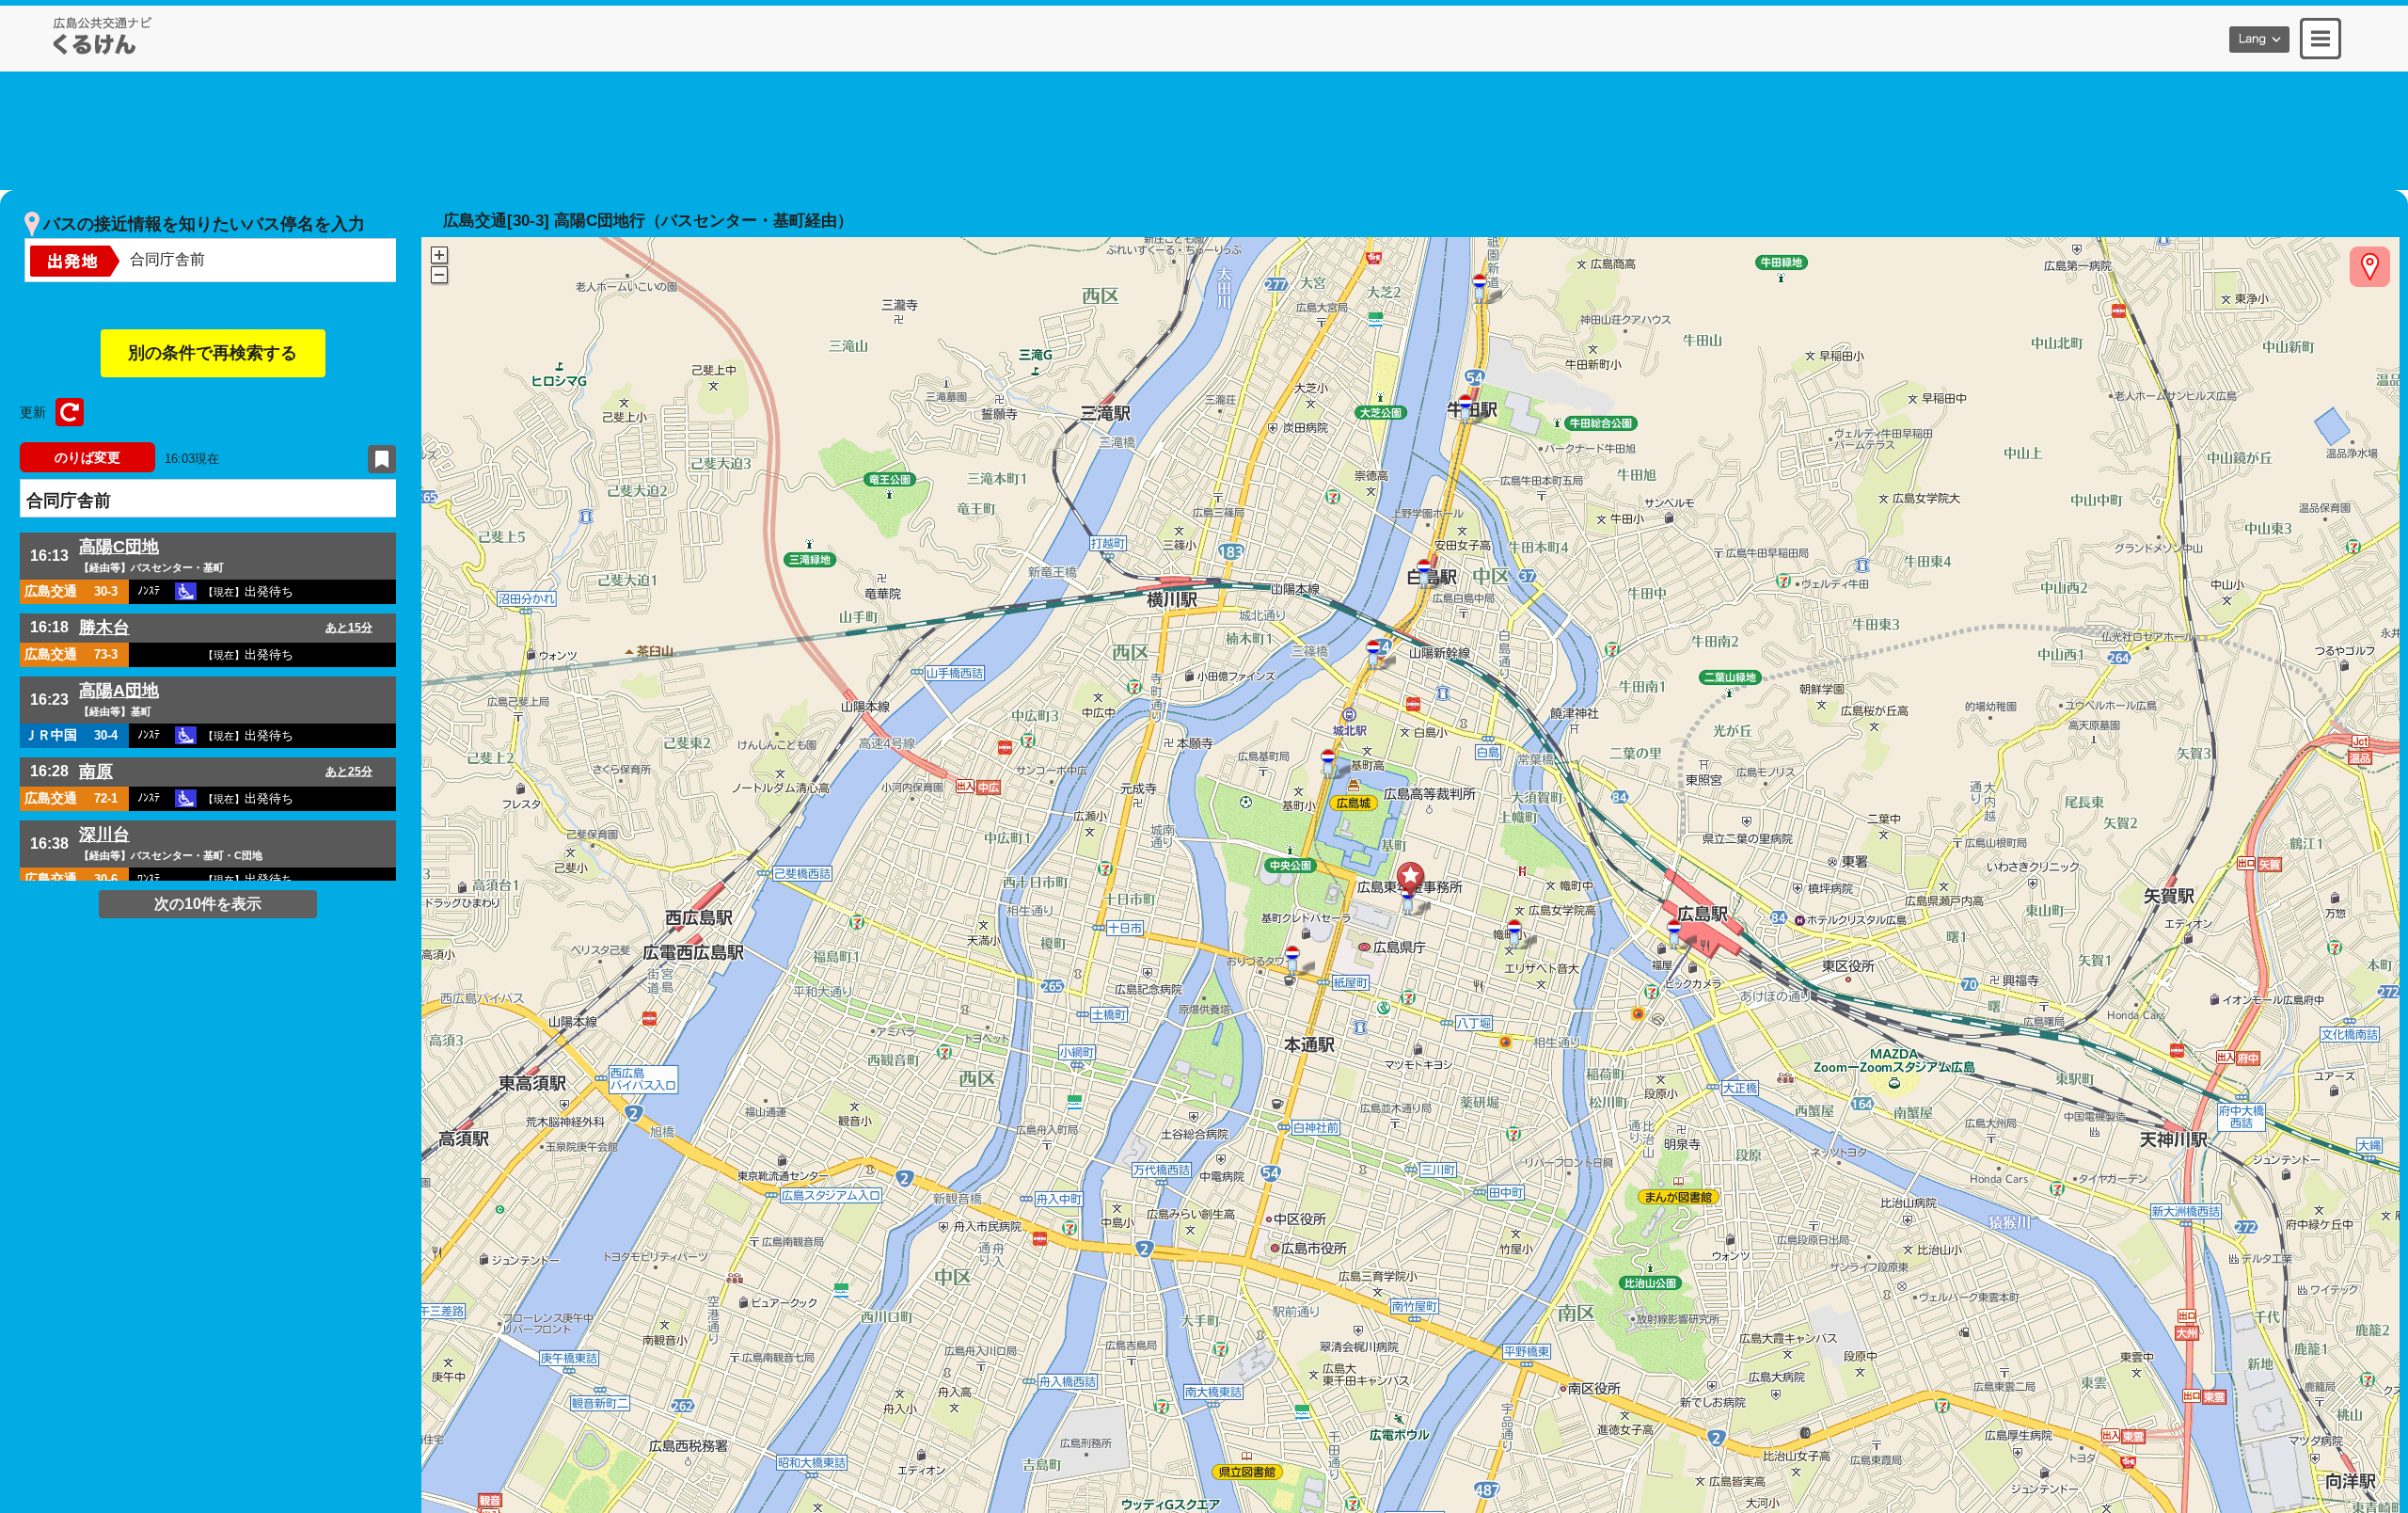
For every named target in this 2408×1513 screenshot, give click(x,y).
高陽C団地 (119, 547)
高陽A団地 (119, 691)
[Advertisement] (1204, 128)
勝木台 (104, 628)
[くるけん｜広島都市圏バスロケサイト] (103, 36)
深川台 (104, 835)
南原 (96, 772)
